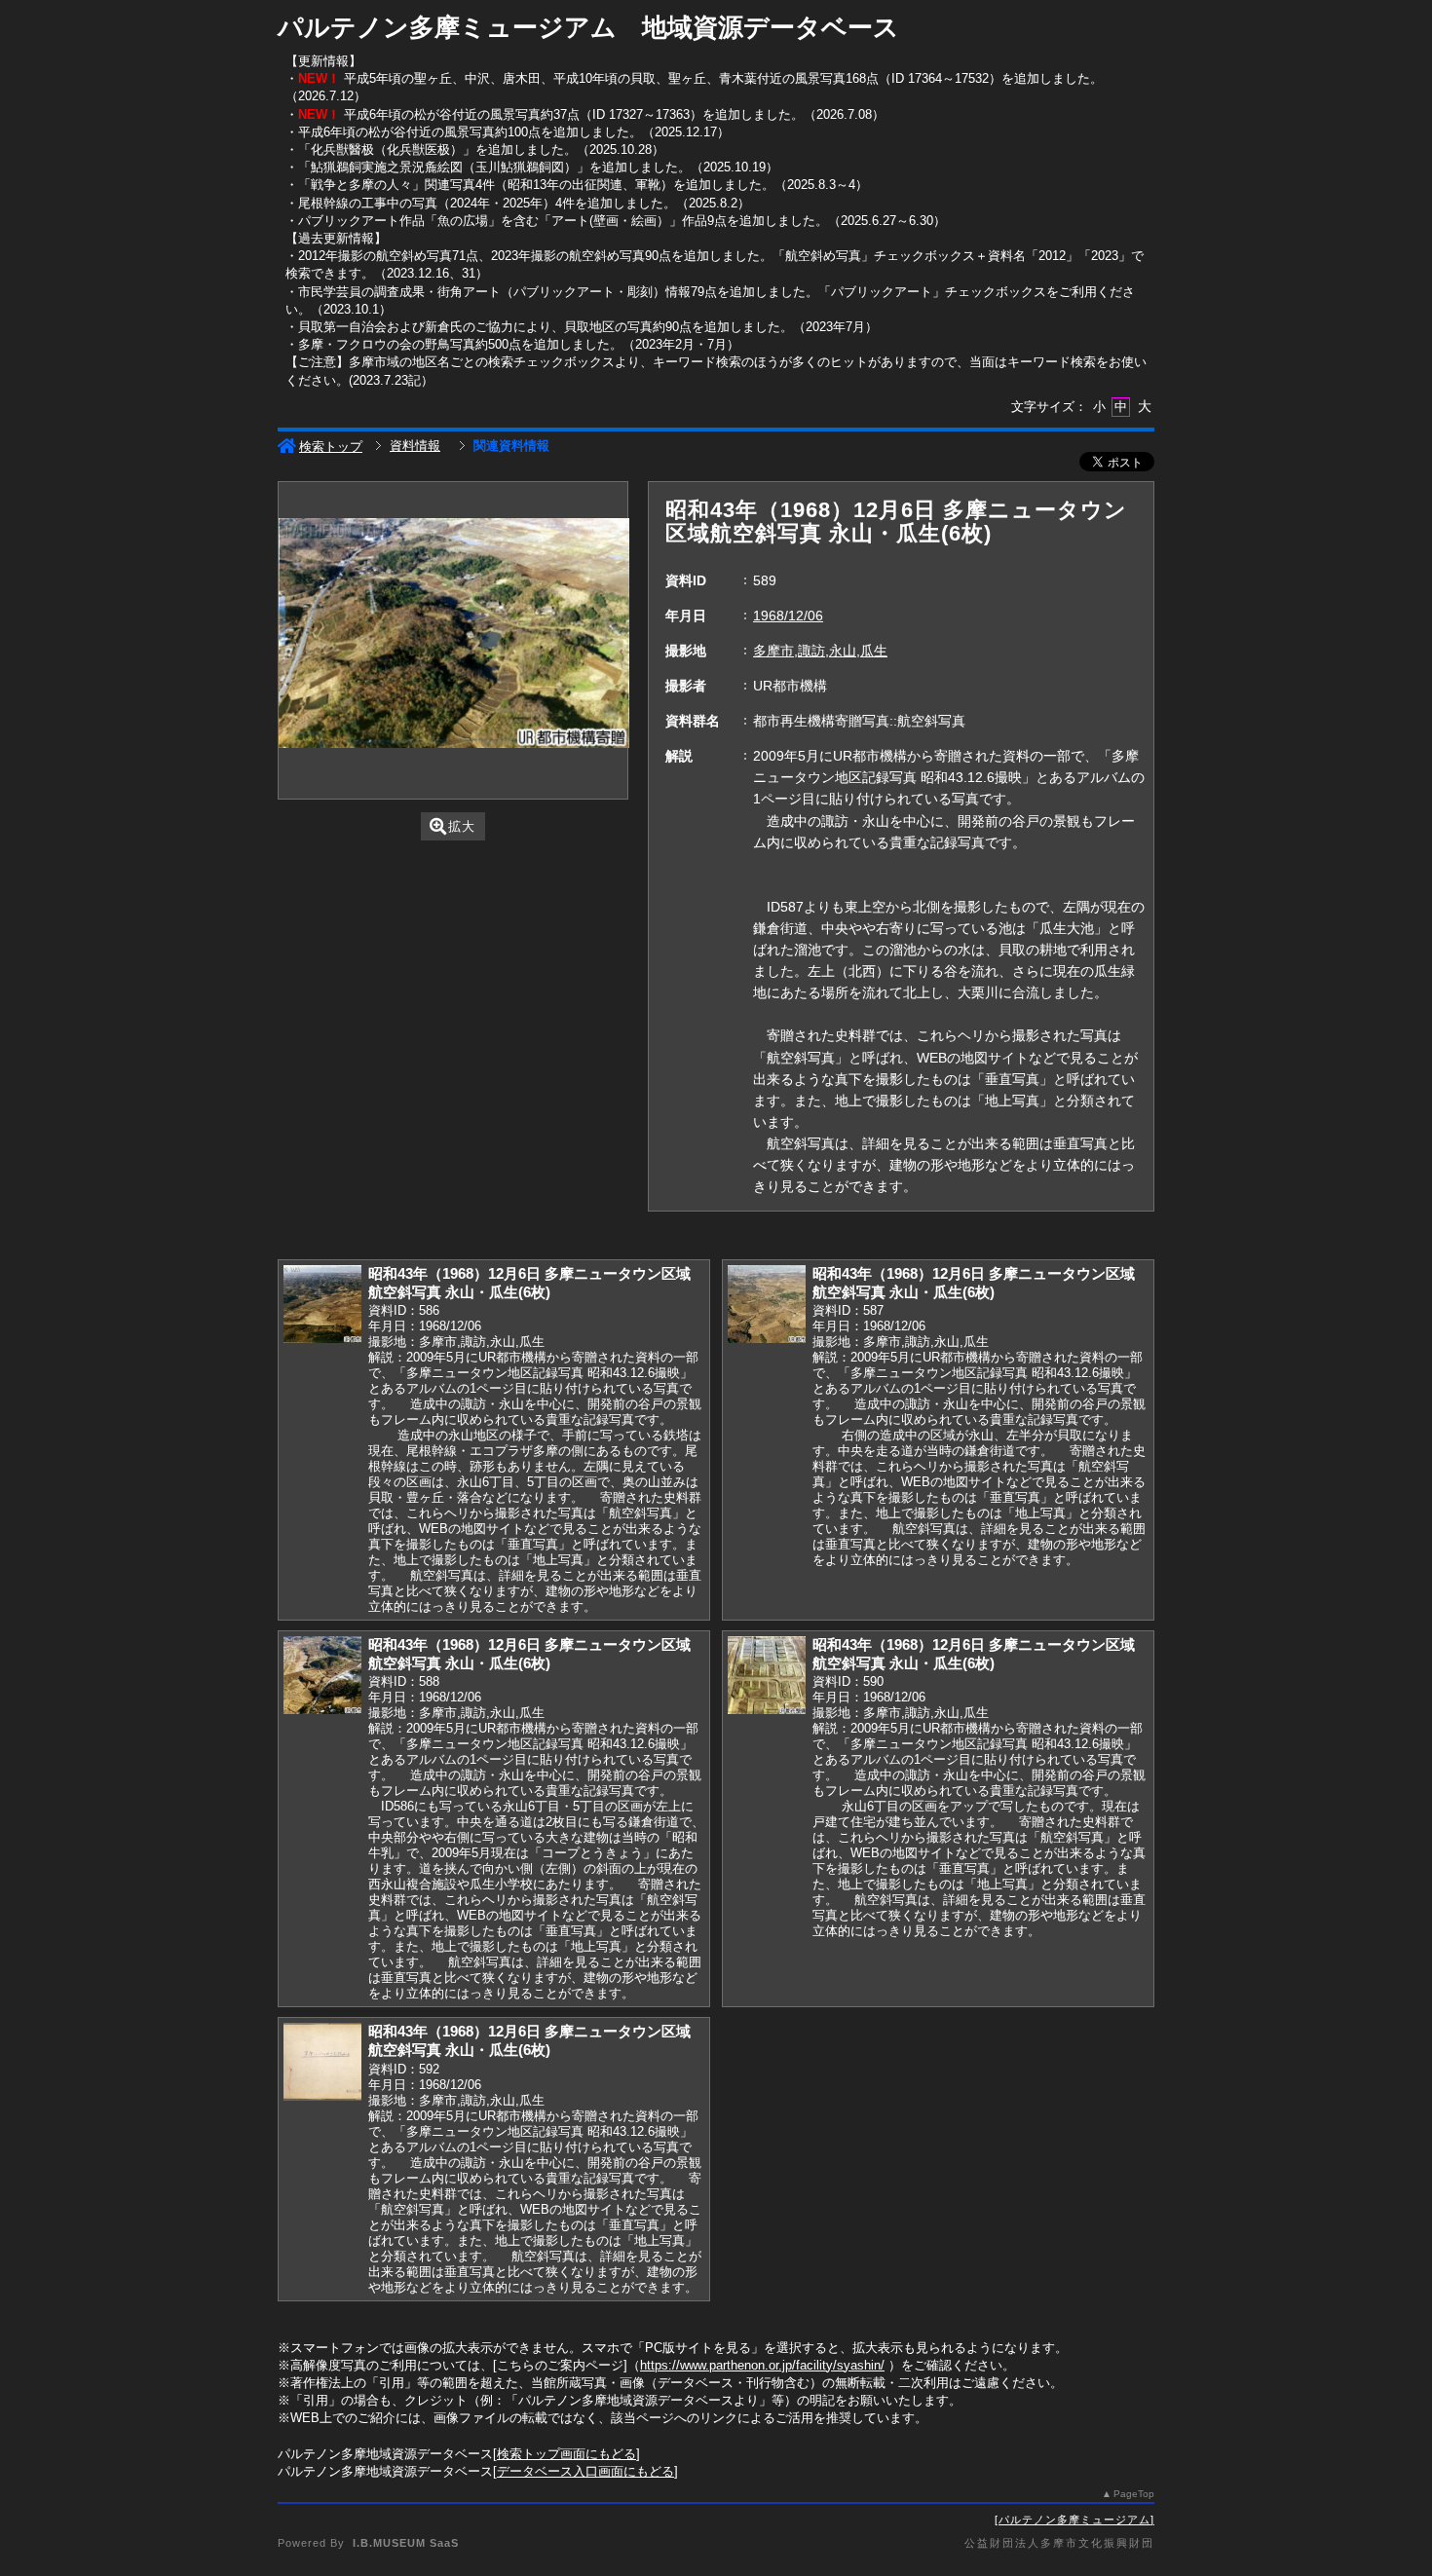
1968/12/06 (788, 616)
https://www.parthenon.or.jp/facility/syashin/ (762, 2365)
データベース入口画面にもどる (585, 2471)
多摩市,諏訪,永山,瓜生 (820, 651)
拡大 (462, 826)
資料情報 (415, 446)
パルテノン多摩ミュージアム (1074, 2520)
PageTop (1134, 2494)
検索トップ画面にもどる (566, 2454)
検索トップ (331, 447)
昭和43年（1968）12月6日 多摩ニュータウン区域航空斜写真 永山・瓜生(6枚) (529, 1283)
